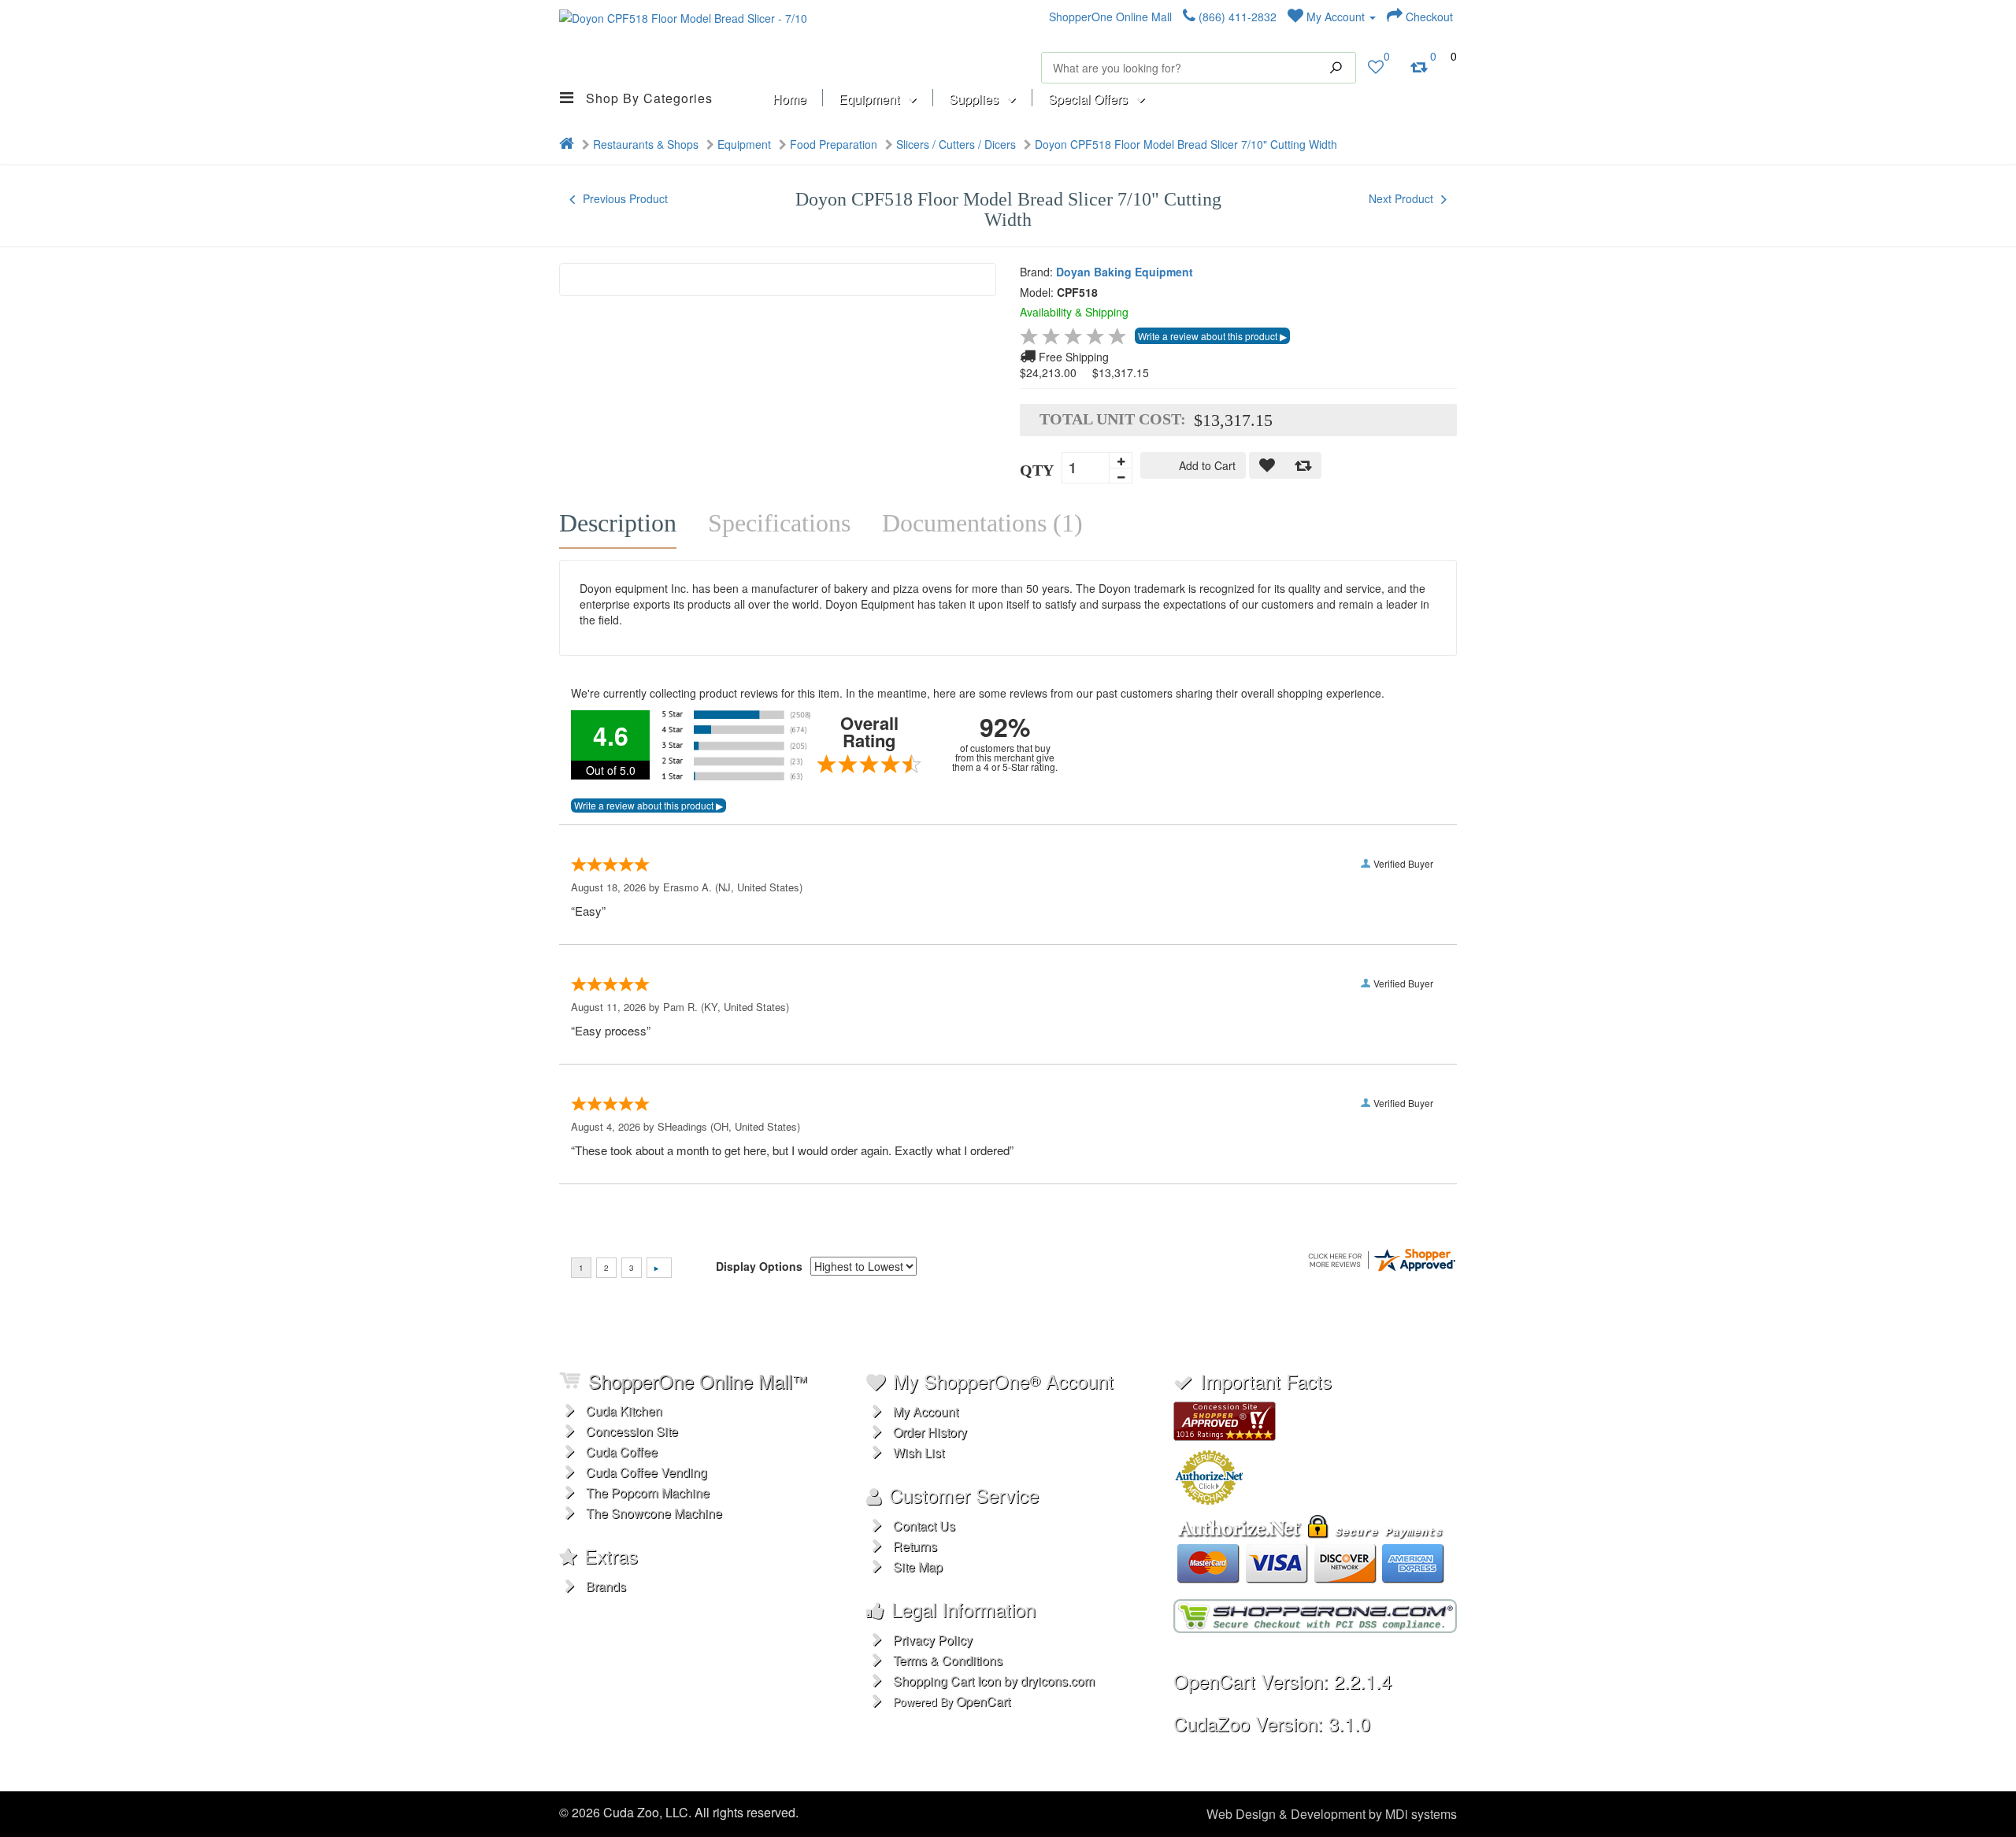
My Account (1336, 17)
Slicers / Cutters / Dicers (956, 144)
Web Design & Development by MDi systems (1332, 1814)
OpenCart (983, 1701)
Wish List (919, 1452)
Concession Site (632, 1431)
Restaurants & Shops (646, 144)
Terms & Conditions (948, 1660)
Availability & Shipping (1074, 312)
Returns (915, 1546)
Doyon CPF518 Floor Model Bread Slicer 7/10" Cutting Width (1186, 144)
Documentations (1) (982, 523)
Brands (606, 1586)
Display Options (759, 1266)
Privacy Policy (933, 1640)
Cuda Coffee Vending (647, 1472)
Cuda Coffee (622, 1452)
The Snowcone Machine (654, 1513)
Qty (1037, 470)
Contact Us (924, 1526)
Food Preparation (834, 144)
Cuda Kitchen (624, 1411)
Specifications (779, 523)
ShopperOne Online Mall (1110, 17)
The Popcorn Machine (648, 1493)
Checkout (1428, 17)
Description (618, 523)
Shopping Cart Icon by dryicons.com (994, 1681)
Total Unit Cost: (1113, 419)
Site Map (918, 1567)
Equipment (744, 144)
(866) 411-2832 (1236, 17)
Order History (930, 1432)
